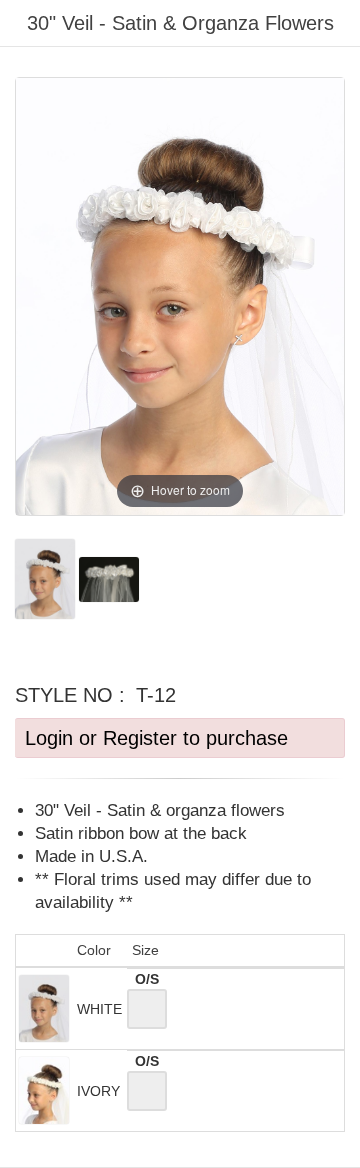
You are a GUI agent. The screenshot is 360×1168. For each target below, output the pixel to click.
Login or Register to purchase (156, 738)
